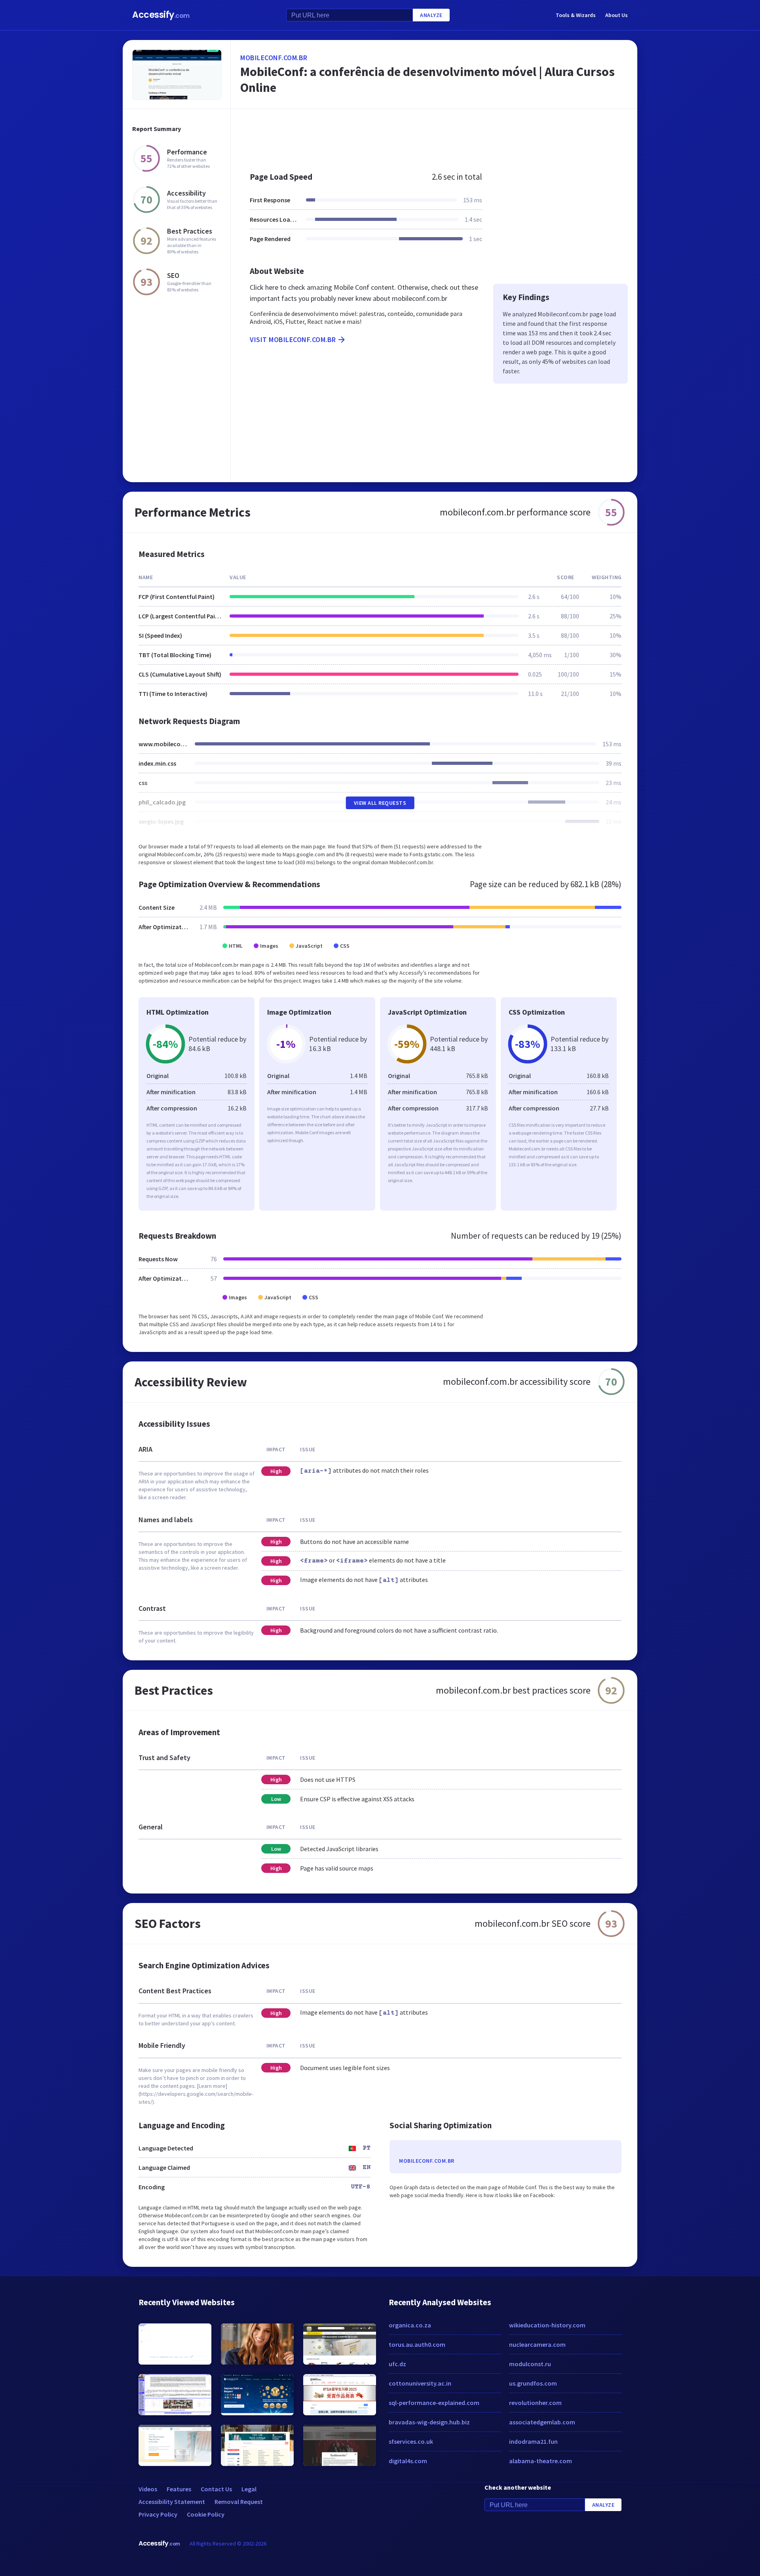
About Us (617, 15)
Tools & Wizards (576, 15)
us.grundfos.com (533, 2383)
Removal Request (239, 2502)
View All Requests (380, 803)
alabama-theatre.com (541, 2461)
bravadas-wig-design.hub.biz (429, 2422)
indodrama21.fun (533, 2441)
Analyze (431, 15)
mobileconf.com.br (274, 58)
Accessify (161, 15)
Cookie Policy (206, 2514)
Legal (249, 2489)
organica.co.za (410, 2325)
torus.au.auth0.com (417, 2344)
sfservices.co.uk (411, 2441)
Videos (148, 2489)
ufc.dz (397, 2364)
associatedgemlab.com (542, 2422)
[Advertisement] (434, 136)
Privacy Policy (158, 2514)
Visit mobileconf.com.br (293, 339)
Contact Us (216, 2489)
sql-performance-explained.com (434, 2403)
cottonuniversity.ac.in (420, 2383)
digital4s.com (408, 2461)
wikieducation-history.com (547, 2325)
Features (179, 2489)
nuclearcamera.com (537, 2344)
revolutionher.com (535, 2403)
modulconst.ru (530, 2364)
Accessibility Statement (172, 2502)
